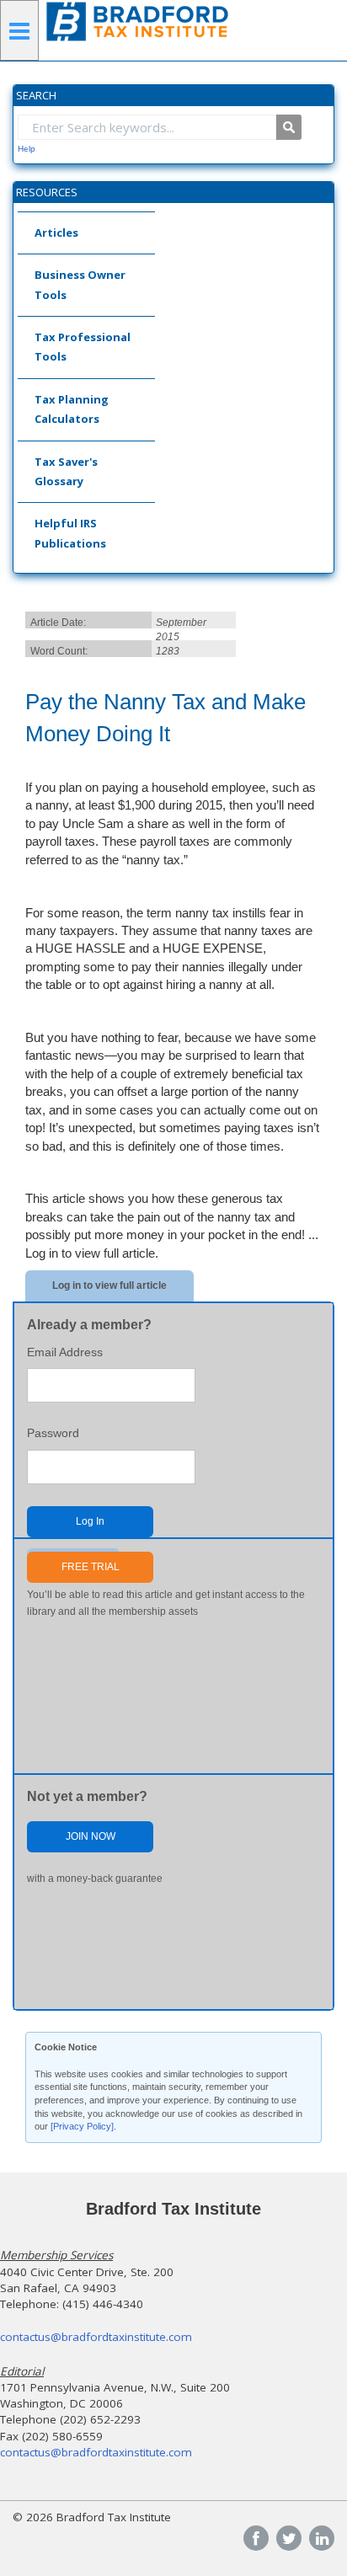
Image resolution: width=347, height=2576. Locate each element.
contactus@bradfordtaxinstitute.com (96, 2337)
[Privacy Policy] (82, 2126)
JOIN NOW (91, 1836)
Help (27, 149)
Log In (90, 1521)
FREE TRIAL (91, 1567)
